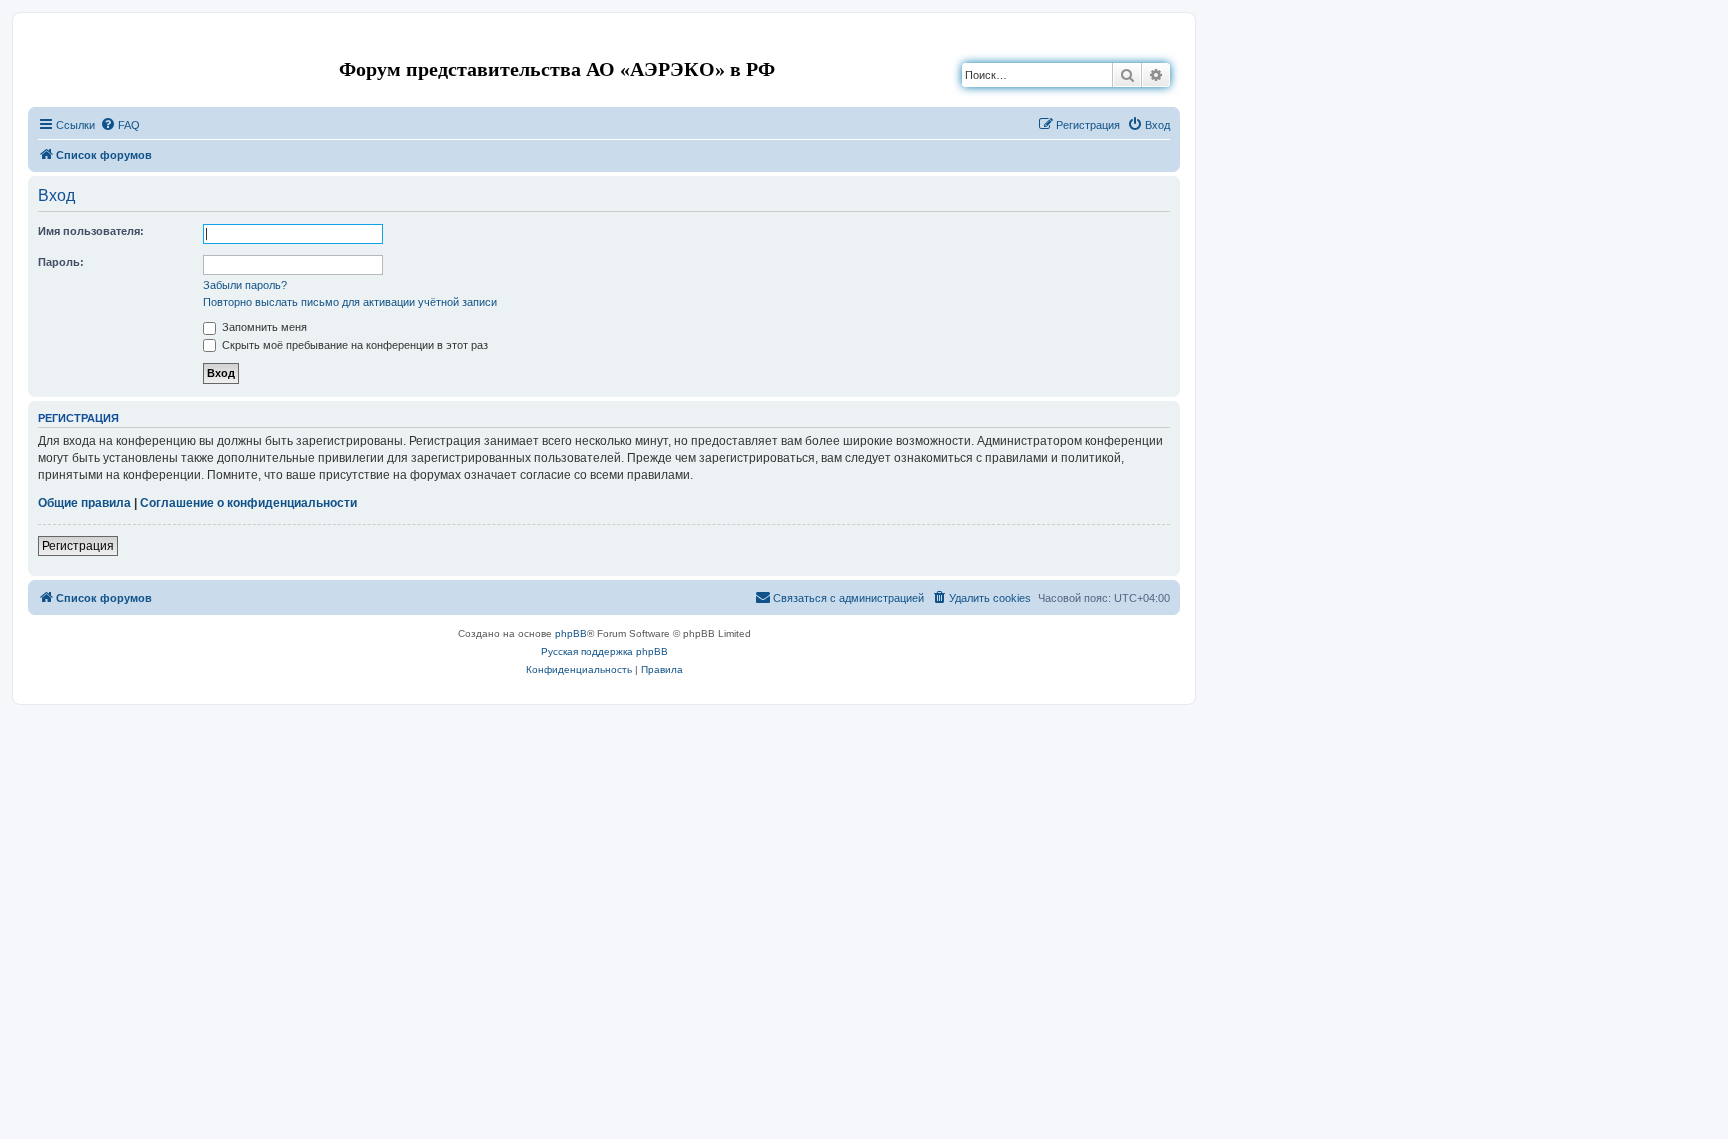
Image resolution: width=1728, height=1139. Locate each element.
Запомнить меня (263, 327)
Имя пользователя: (91, 231)
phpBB (571, 633)
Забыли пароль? (245, 285)
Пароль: (61, 262)
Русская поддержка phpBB (604, 651)
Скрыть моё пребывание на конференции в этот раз (353, 345)
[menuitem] (120, 125)
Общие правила (84, 503)
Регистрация (78, 546)
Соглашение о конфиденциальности (248, 503)
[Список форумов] (44, 43)
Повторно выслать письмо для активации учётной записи (350, 302)
